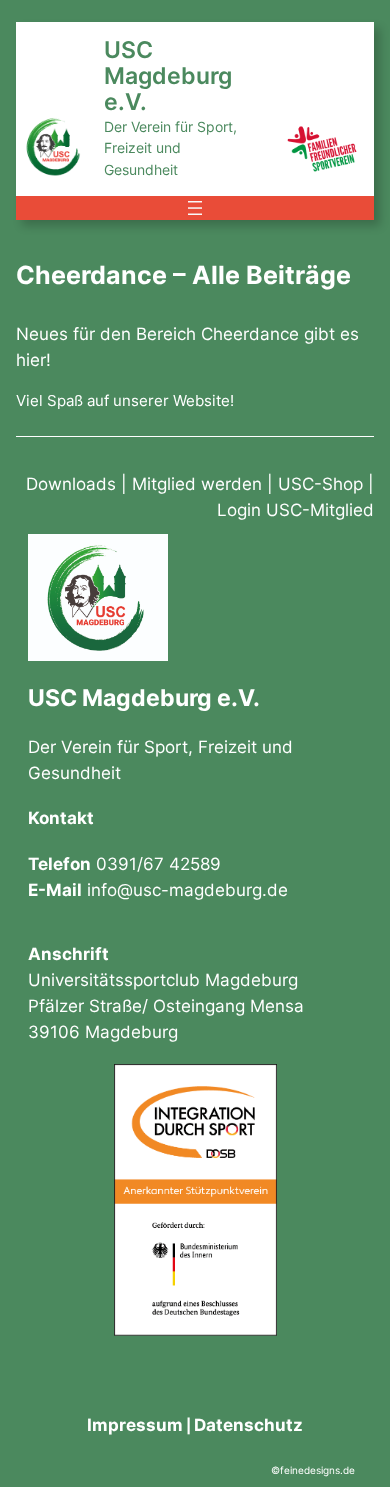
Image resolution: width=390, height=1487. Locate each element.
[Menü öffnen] (195, 208)
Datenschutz (248, 1425)
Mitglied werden (197, 484)
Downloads (71, 484)
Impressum (135, 1425)
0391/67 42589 (158, 864)
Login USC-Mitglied (295, 510)
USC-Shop (320, 484)
